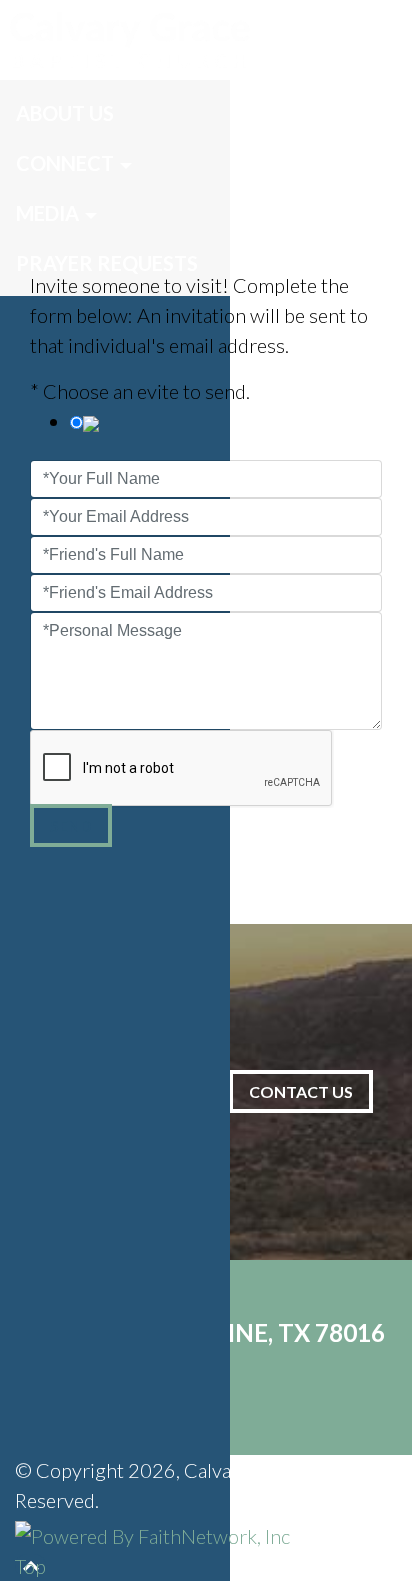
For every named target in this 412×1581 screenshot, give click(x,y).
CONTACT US (301, 1091)
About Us (65, 113)
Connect (65, 163)
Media (47, 213)
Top (30, 1566)
